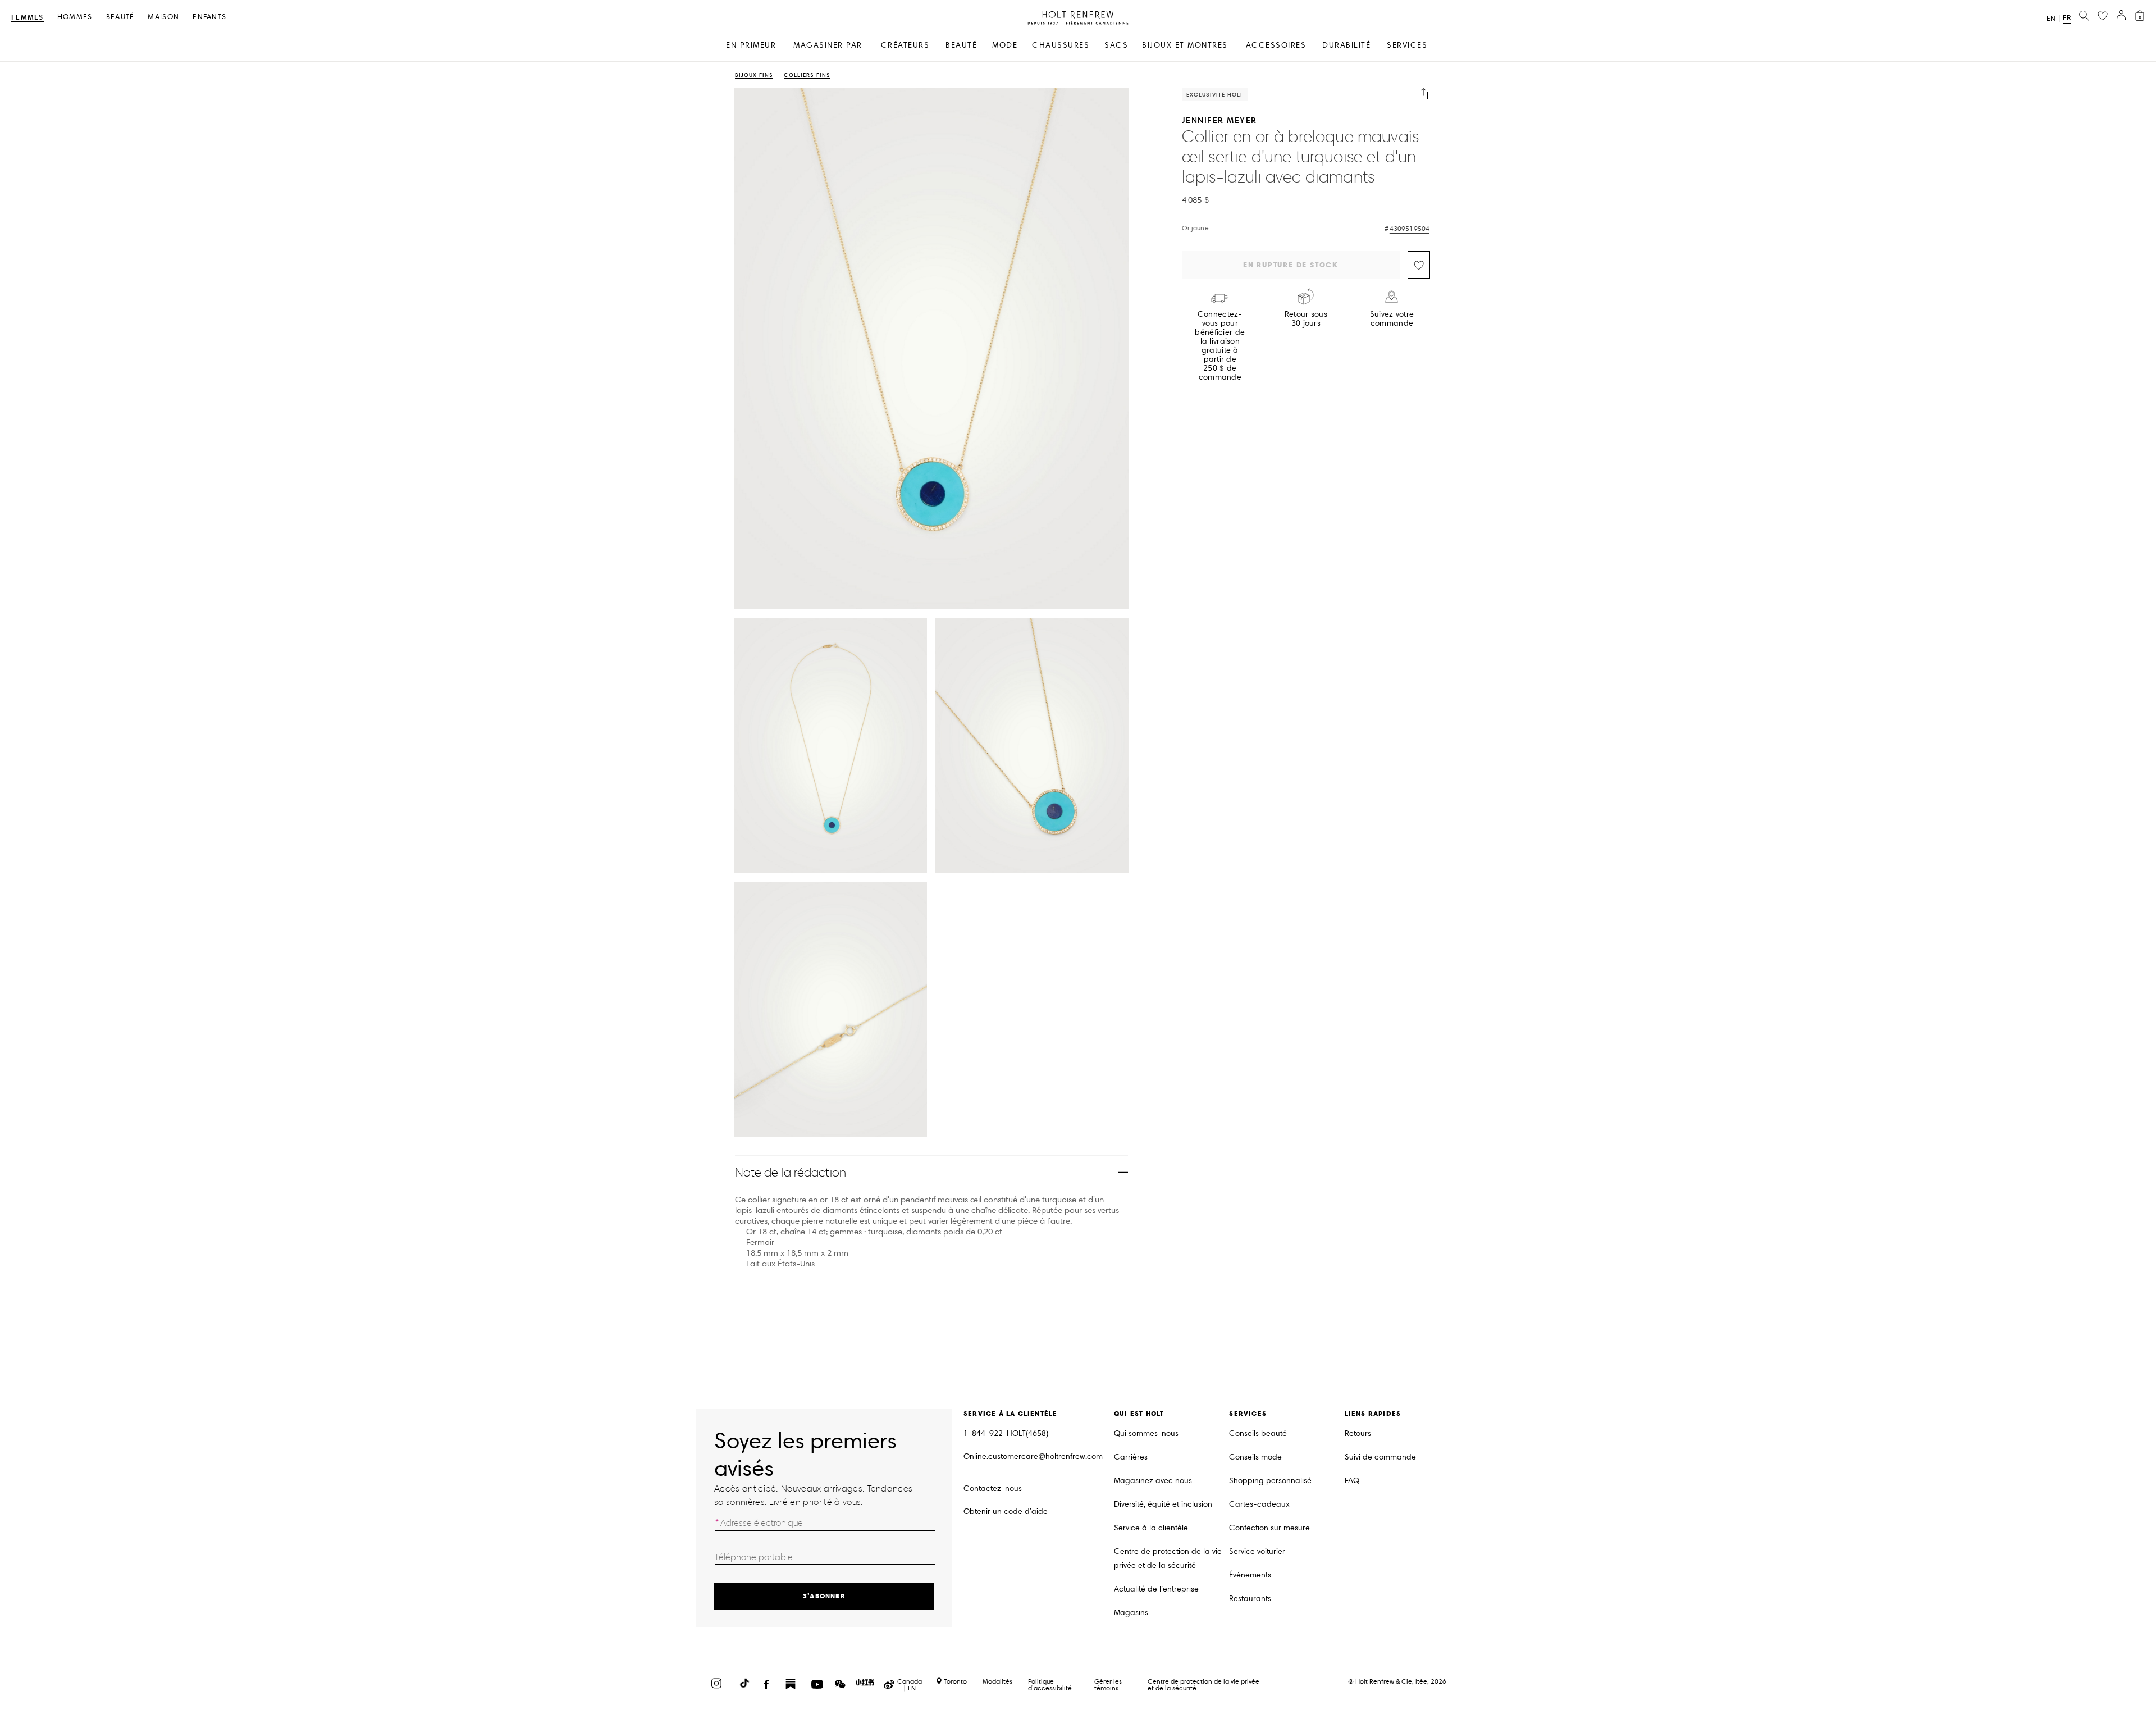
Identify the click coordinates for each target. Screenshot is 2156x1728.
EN (2051, 19)
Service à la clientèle (1151, 1528)
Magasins (1131, 1613)
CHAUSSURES (1061, 45)
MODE (1005, 45)
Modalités (997, 1681)
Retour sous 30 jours (1306, 319)
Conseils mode (1255, 1457)
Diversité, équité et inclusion (1163, 1504)
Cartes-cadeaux (1259, 1504)
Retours (1358, 1433)
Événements (1250, 1575)
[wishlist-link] (2103, 16)
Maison (163, 17)
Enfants (209, 17)
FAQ (1352, 1481)
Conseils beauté (1258, 1433)
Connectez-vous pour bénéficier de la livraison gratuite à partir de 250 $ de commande (1220, 346)
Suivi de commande (1380, 1457)
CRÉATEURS (905, 45)
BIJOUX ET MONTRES (1185, 45)
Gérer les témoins (1108, 1684)
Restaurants (1250, 1599)
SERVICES (1407, 45)
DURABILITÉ (1346, 45)
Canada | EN (910, 1685)
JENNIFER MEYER (1219, 120)
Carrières (1131, 1457)
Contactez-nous (993, 1488)
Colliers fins (807, 76)
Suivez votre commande (1392, 319)
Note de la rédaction (791, 1172)
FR (2067, 18)
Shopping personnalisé (1270, 1481)
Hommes (75, 17)
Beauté (120, 17)
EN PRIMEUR (751, 45)
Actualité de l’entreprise (1156, 1589)
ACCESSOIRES (1276, 45)
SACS (1116, 45)
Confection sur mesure (1269, 1528)
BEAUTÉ (961, 45)
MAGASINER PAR (828, 45)
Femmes (28, 18)
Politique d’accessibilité (1050, 1684)
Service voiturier (1257, 1551)
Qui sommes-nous (1146, 1433)
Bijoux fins (754, 76)
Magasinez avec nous (1153, 1481)
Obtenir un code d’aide (1006, 1512)
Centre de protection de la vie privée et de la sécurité (1168, 1558)
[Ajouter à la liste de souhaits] (1419, 265)
